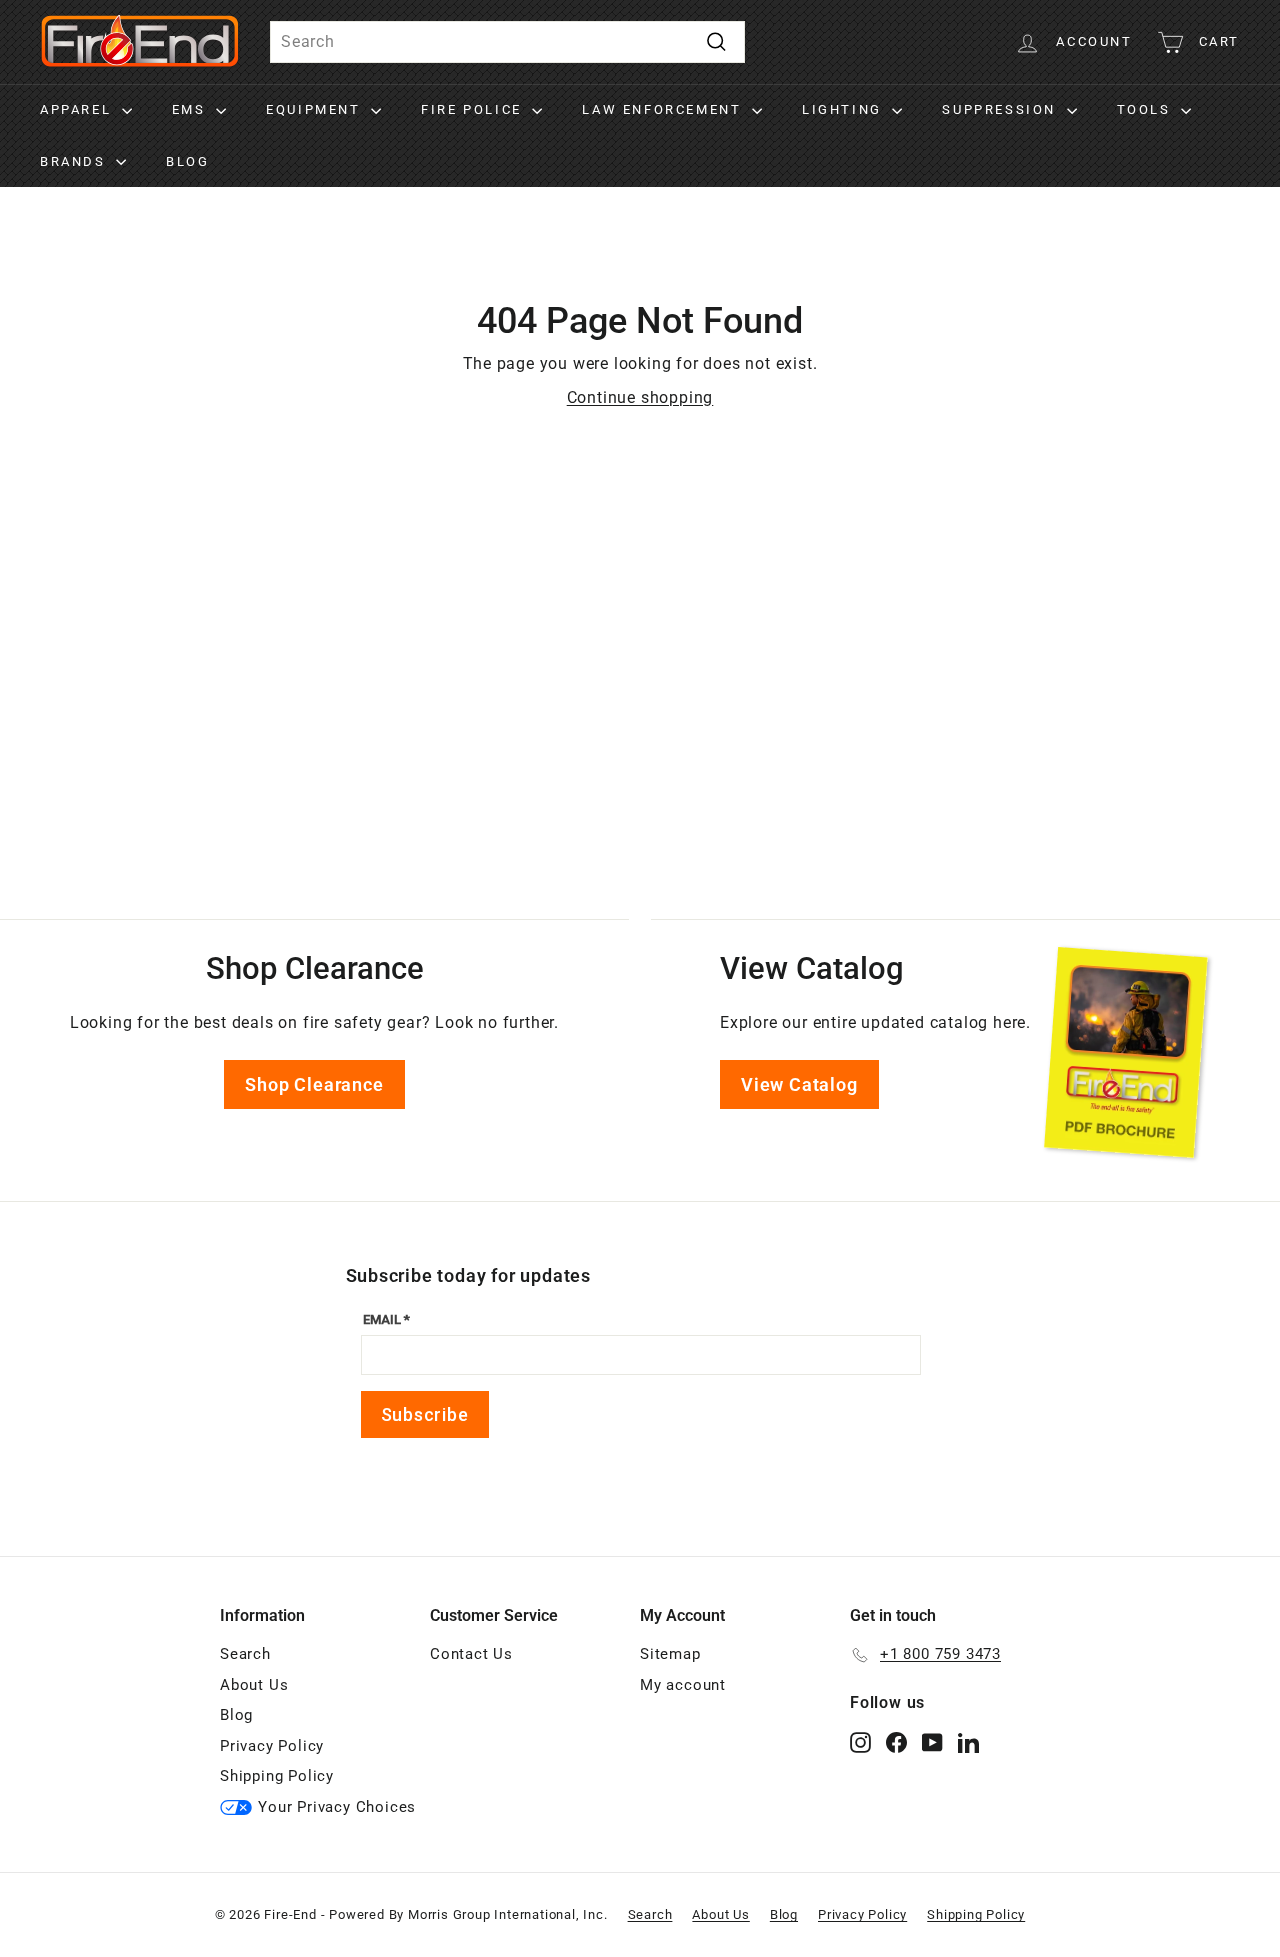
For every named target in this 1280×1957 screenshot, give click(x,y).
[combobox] (507, 42)
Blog (187, 161)
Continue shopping (640, 397)
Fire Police (474, 109)
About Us (254, 1685)
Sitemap (670, 1654)
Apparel (78, 109)
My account (683, 1685)
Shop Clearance (314, 1084)
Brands (75, 161)
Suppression (1001, 109)
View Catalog (799, 1084)
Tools (1147, 109)
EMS (191, 109)
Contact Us (471, 1654)
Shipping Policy (277, 1776)
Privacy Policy (272, 1746)
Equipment (316, 109)
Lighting (844, 109)
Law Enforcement (664, 109)
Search (245, 1654)
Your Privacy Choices (337, 1807)
